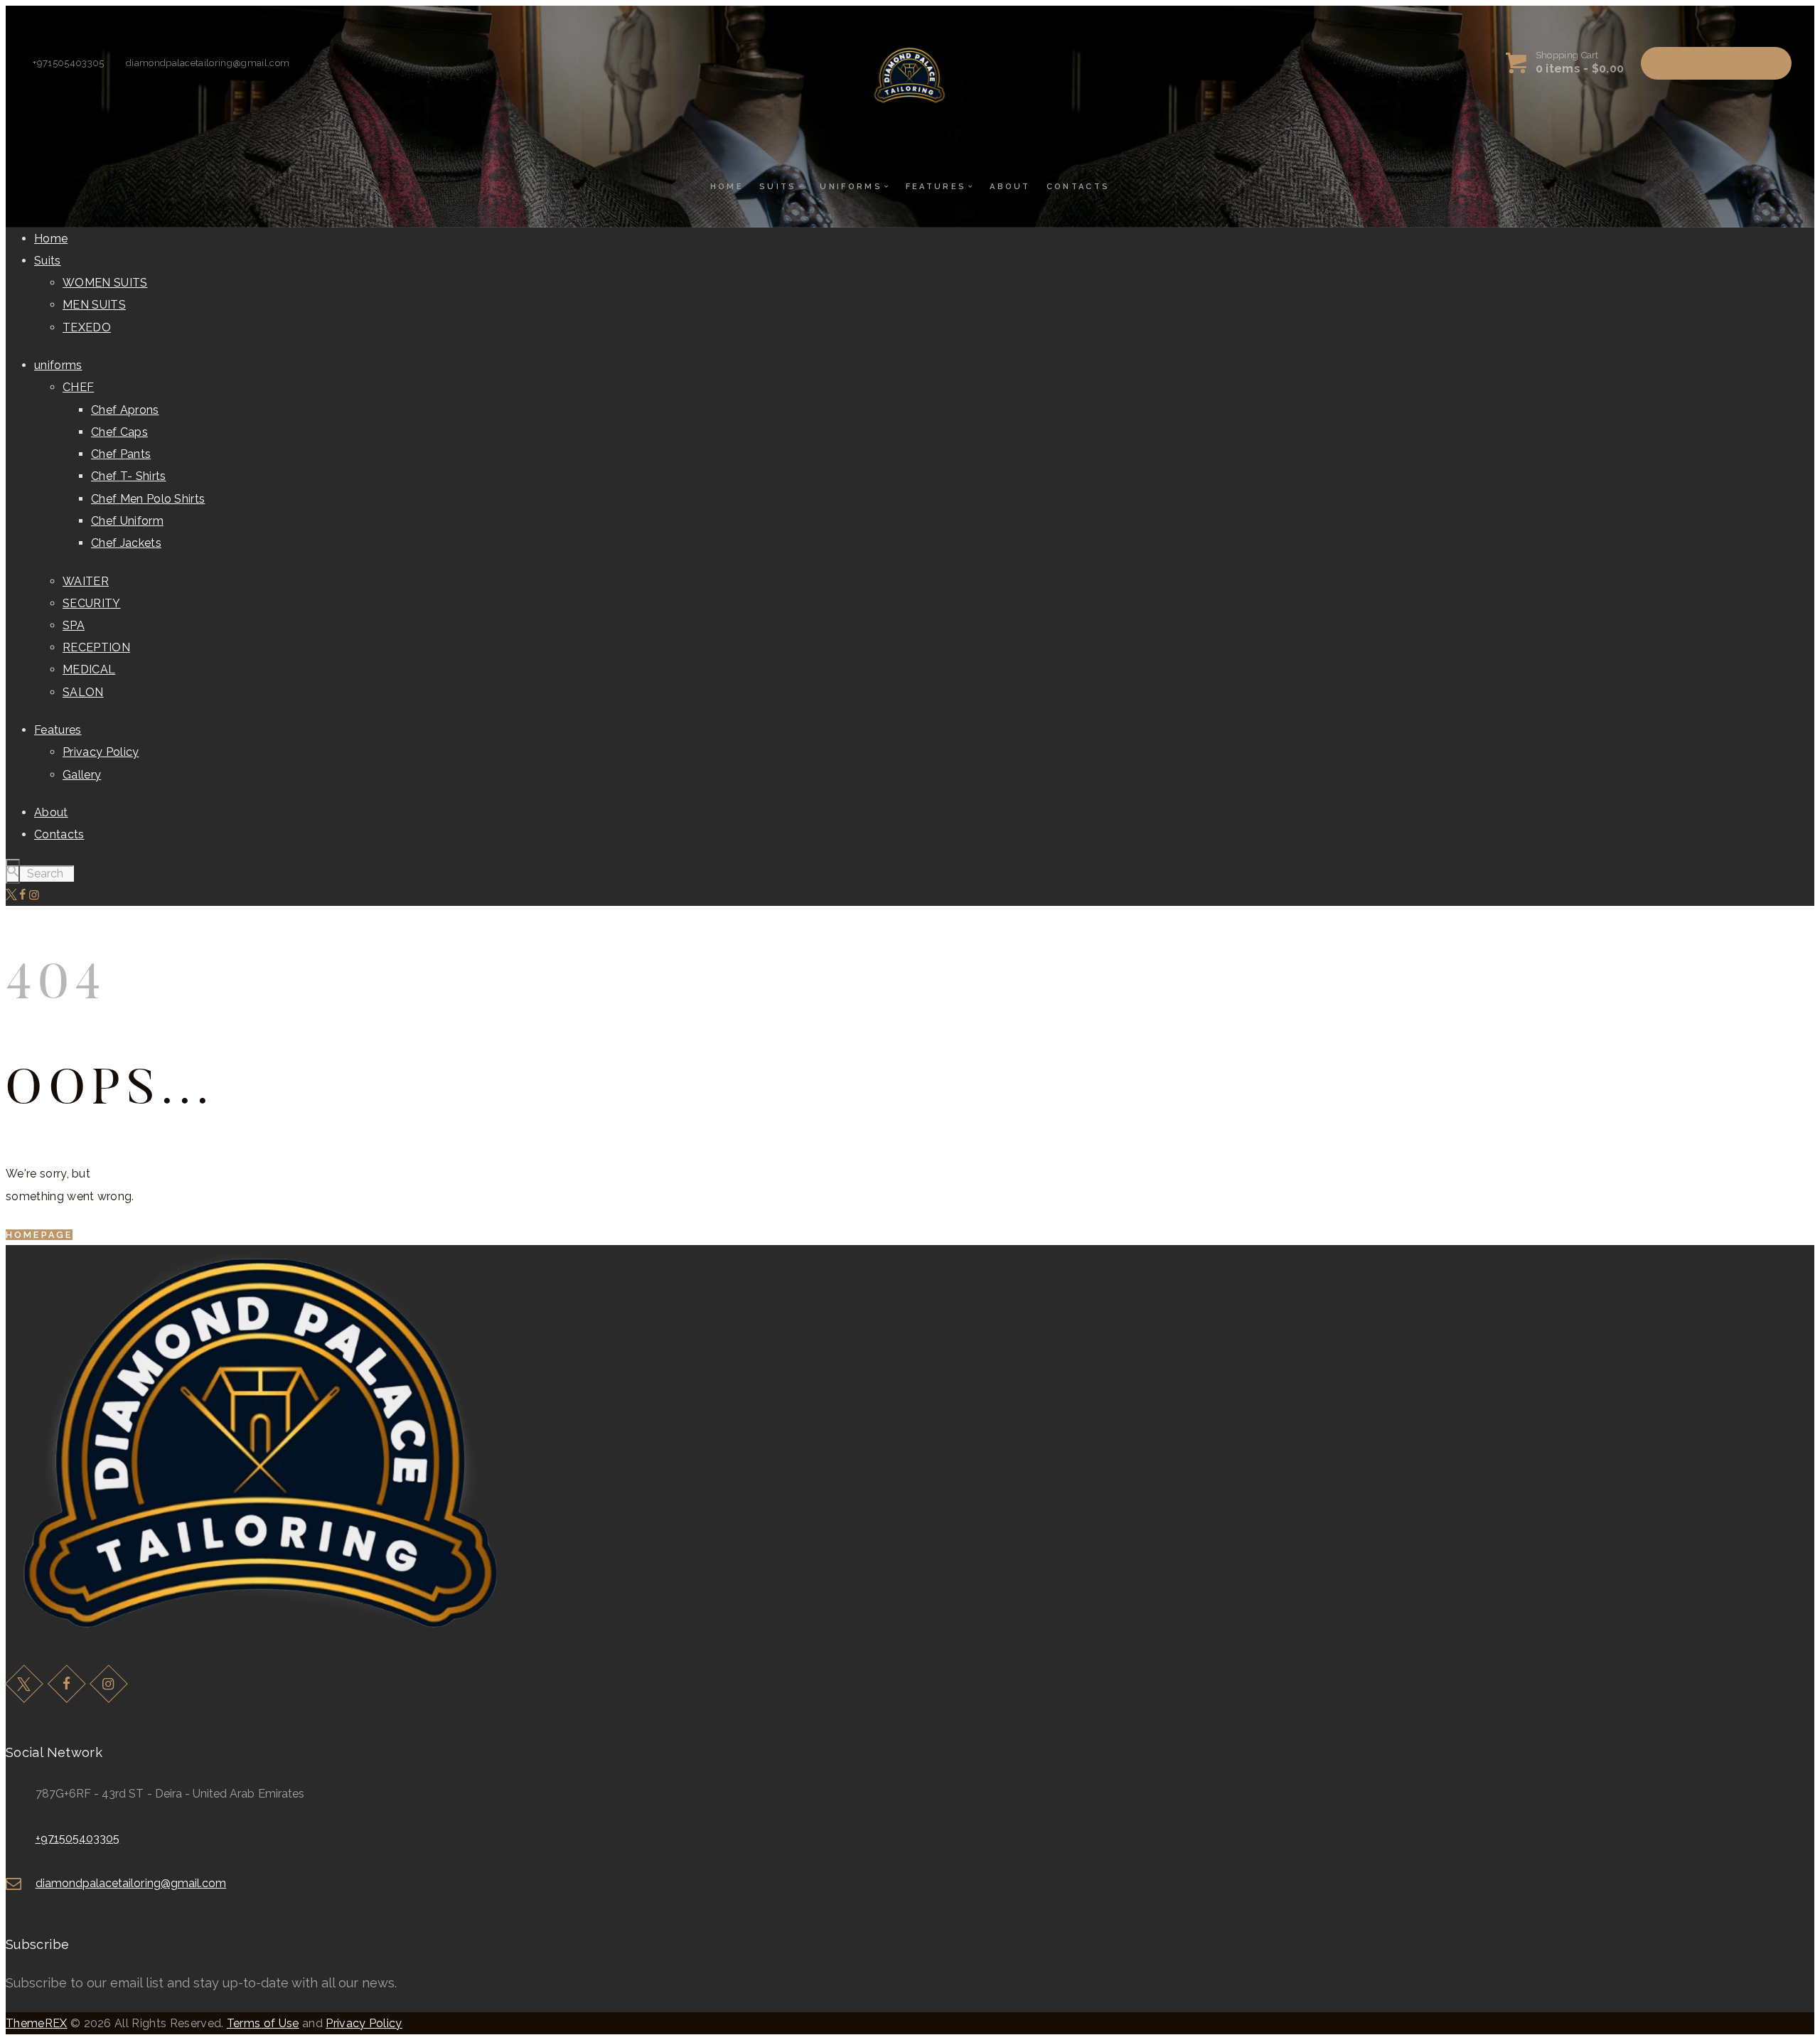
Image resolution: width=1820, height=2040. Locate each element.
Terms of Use (263, 2023)
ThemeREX (37, 2023)
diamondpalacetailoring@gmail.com (131, 1883)
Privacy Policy (364, 2023)
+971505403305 (78, 1838)
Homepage (39, 1235)
